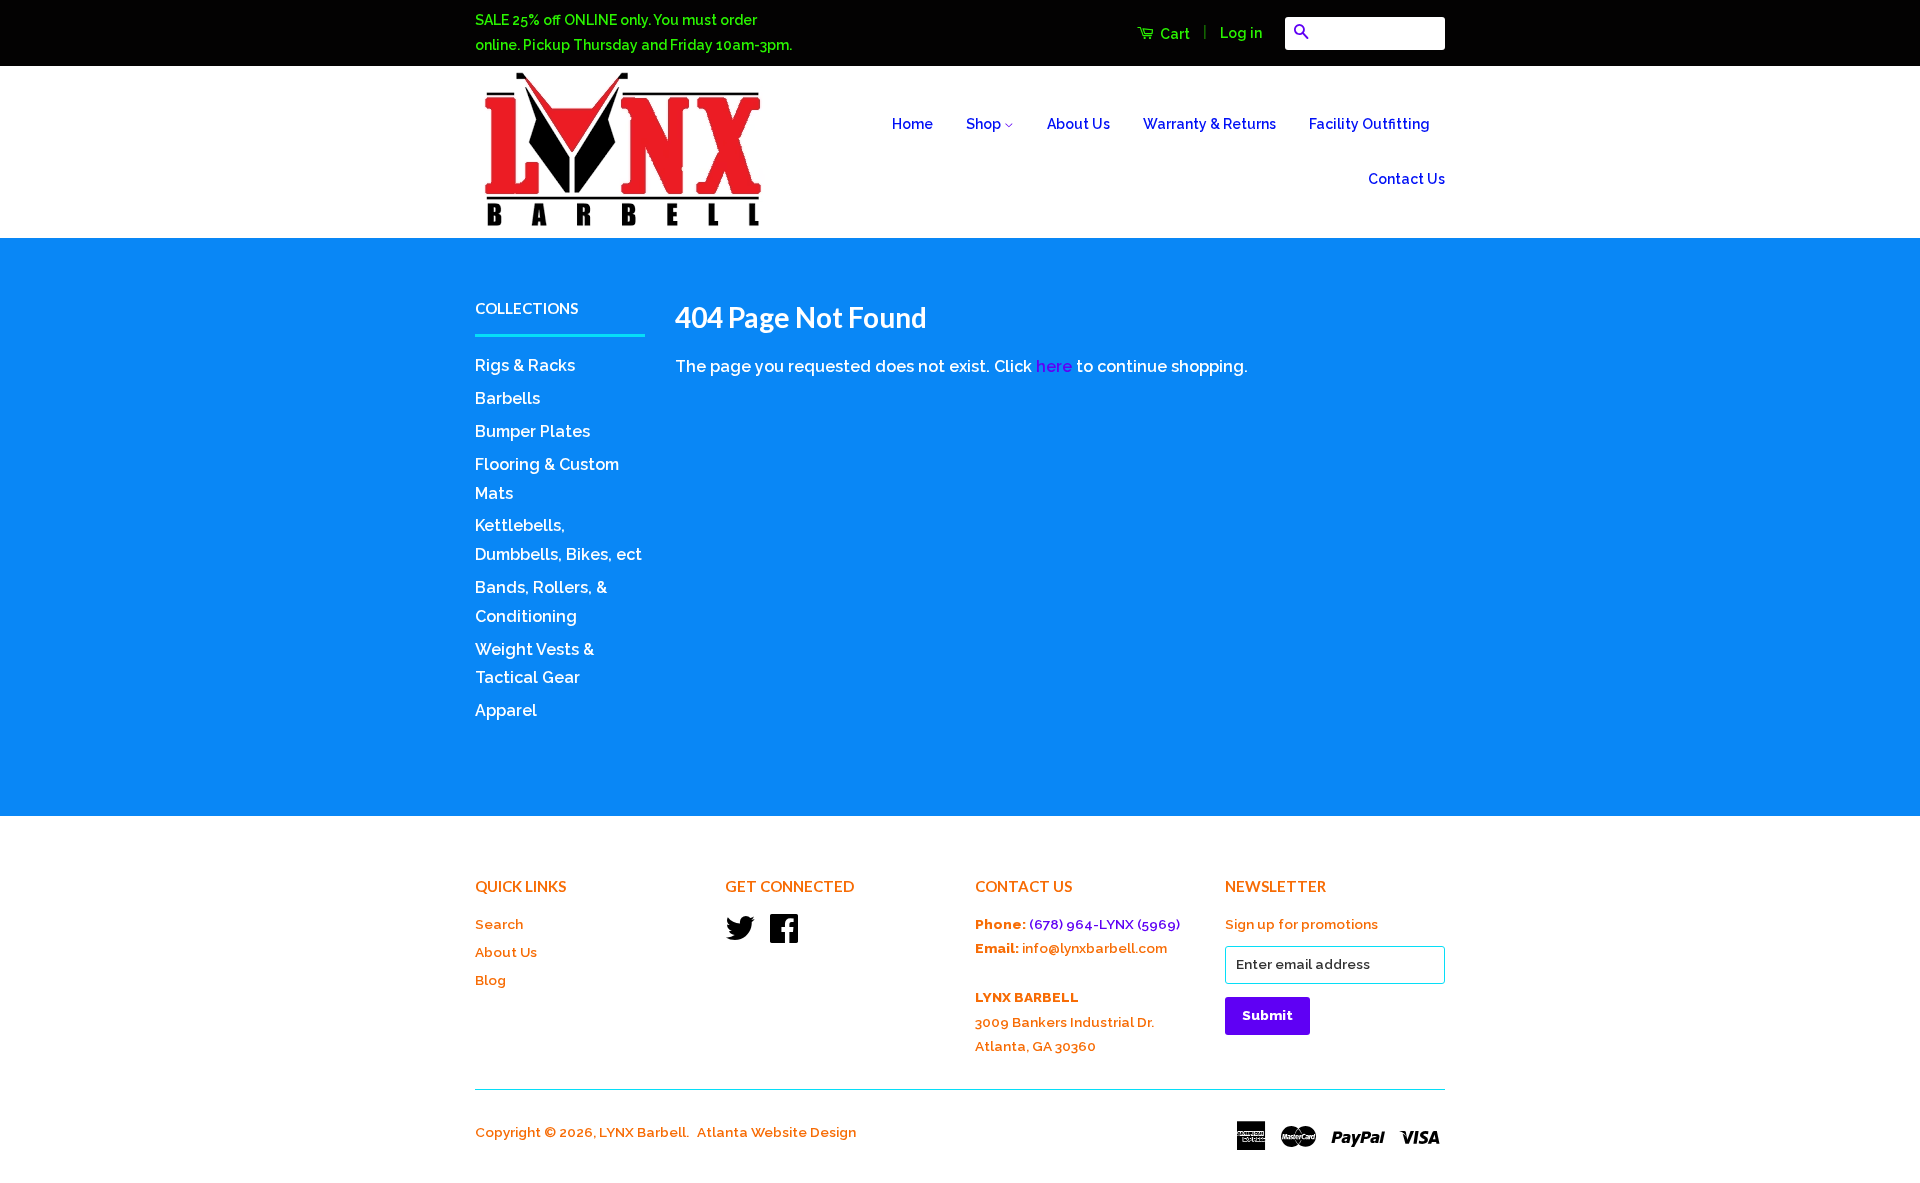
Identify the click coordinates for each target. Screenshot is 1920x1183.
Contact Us (1406, 179)
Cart (1173, 34)
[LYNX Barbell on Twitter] (740, 935)
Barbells (507, 398)
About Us (1078, 124)
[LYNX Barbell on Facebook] (784, 935)
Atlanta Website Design (776, 1132)
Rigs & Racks (525, 365)
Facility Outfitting (1369, 124)
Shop (985, 124)
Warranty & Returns (1209, 124)
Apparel (506, 710)
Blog (490, 980)
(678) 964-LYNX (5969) (1104, 924)
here (1054, 366)
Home (912, 124)
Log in (1241, 33)
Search (499, 924)
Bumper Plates (532, 431)
